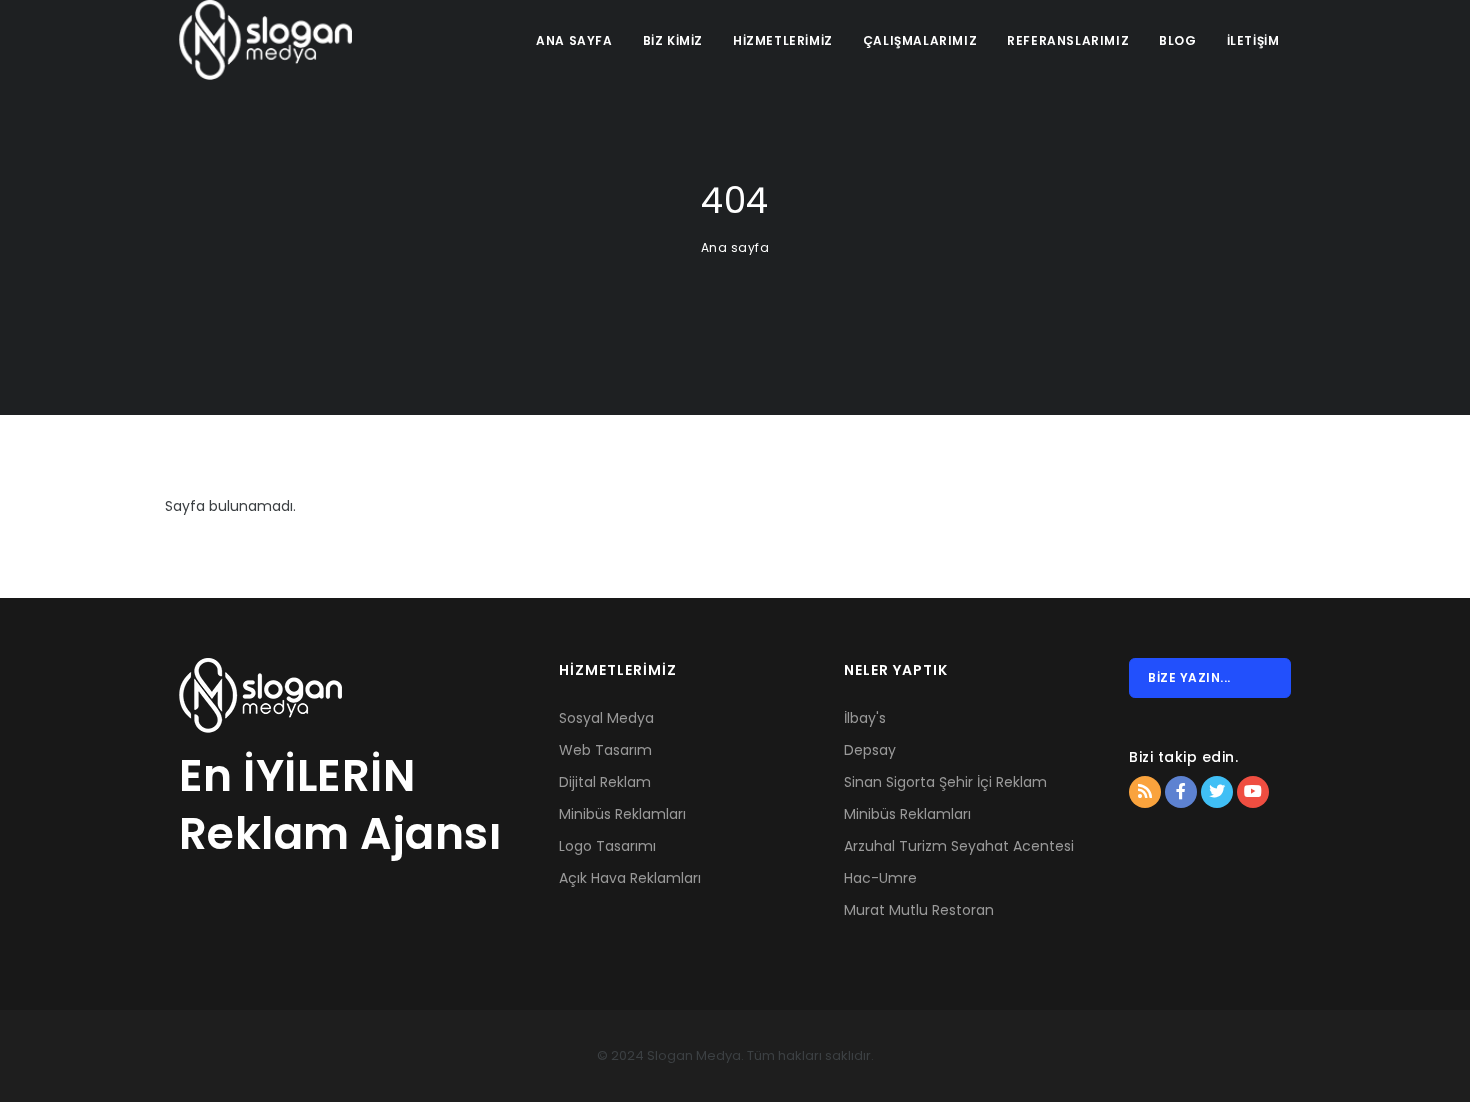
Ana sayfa (735, 247)
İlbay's (865, 718)
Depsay (870, 750)
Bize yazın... (1189, 677)
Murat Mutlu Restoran (919, 910)
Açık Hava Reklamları (630, 878)
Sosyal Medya (606, 718)
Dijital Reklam (605, 782)
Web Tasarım (605, 750)
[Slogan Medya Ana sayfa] (266, 40)
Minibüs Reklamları (622, 814)
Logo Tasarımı (607, 846)
